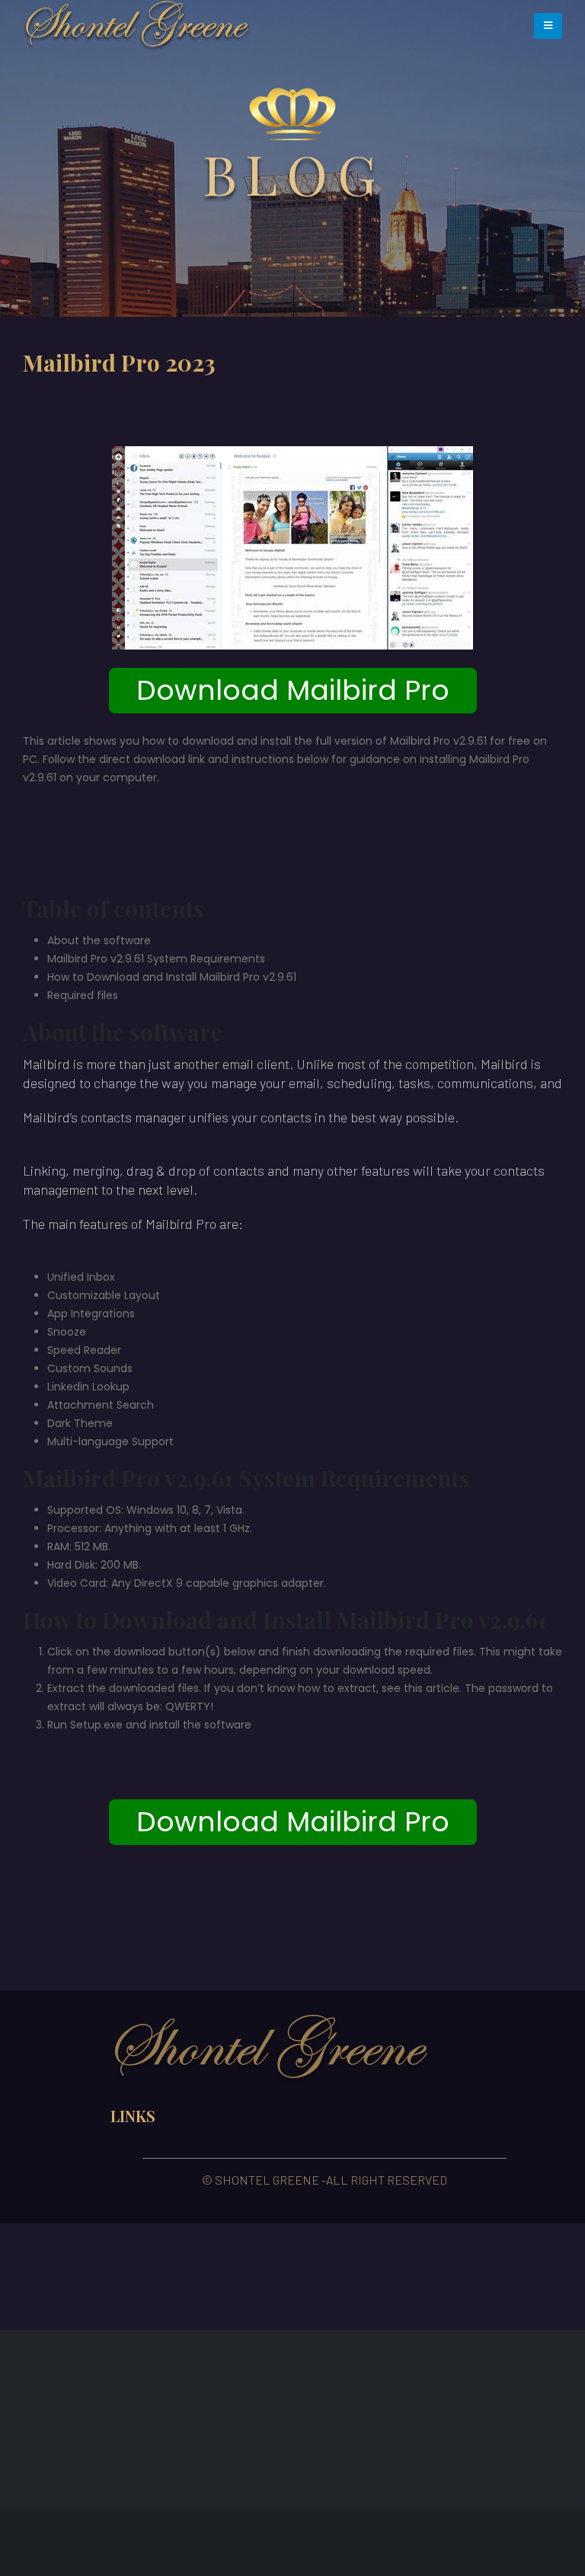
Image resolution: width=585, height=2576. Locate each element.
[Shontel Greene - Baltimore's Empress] (137, 26)
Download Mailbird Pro (293, 690)
